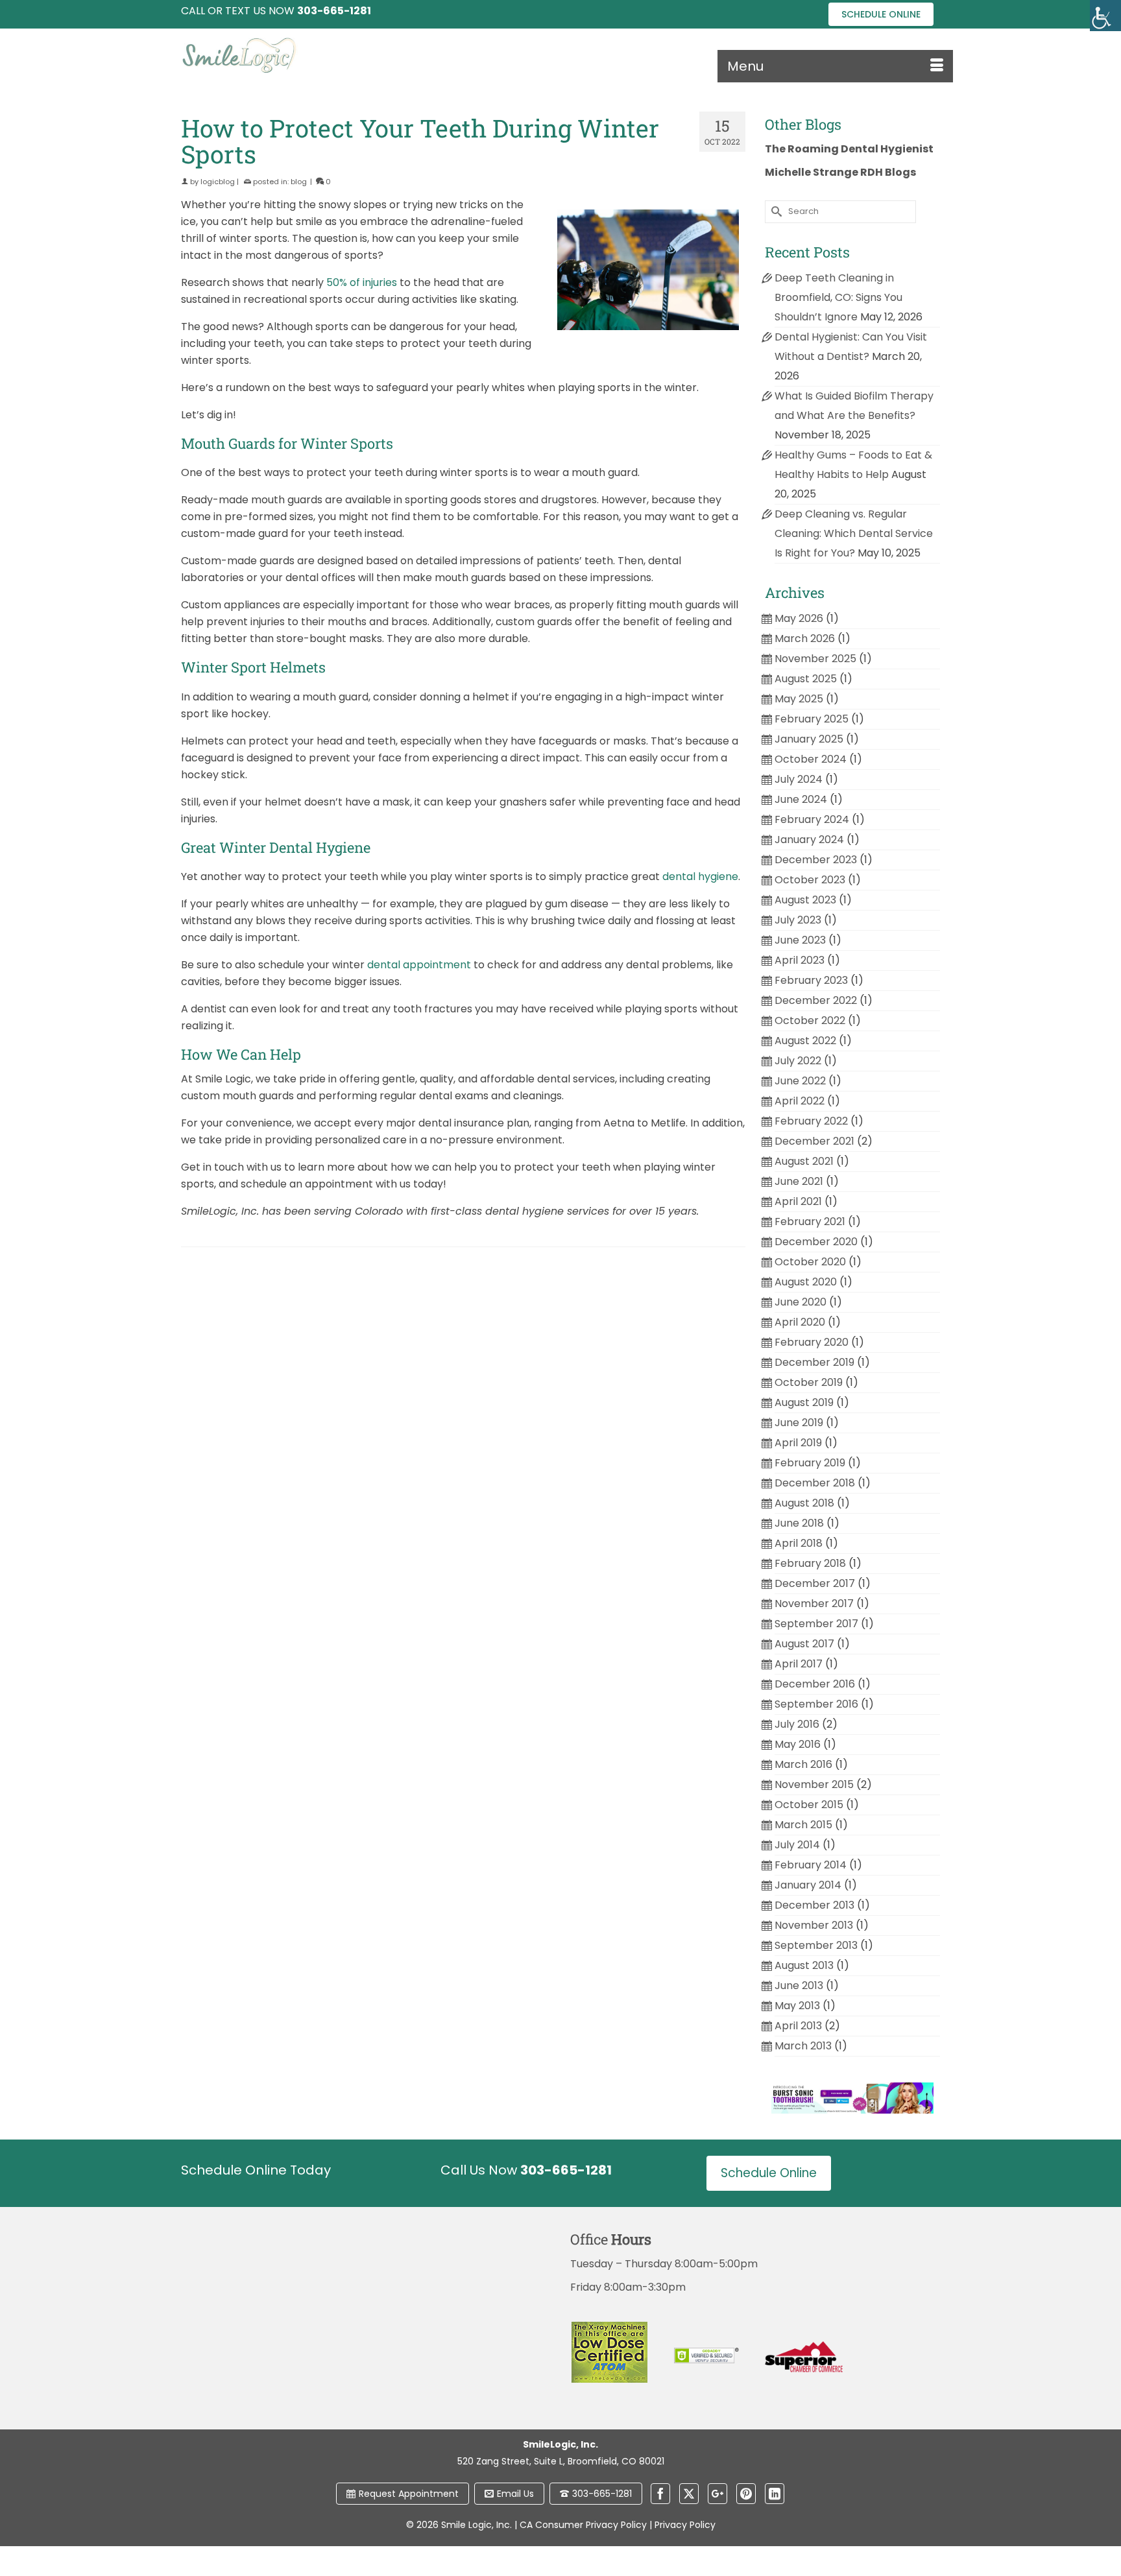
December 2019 (814, 1362)
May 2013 (797, 2006)
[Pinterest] (746, 2494)
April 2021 (798, 1201)
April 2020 (800, 1322)
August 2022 (805, 1041)
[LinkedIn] (775, 2494)
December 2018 (815, 1483)
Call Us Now (526, 2170)
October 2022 (810, 1020)
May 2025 (799, 699)
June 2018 (799, 1523)
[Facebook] (660, 2494)
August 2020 (806, 1282)
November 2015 (814, 1784)
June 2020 (801, 1302)
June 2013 (799, 1986)
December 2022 (816, 1000)
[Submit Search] (775, 212)
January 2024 (809, 840)
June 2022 (800, 1081)
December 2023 (816, 860)
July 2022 (798, 1061)
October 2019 (809, 1382)
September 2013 (816, 1945)
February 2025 (812, 719)
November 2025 (815, 659)
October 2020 (810, 1262)
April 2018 (799, 1543)
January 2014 (808, 1885)
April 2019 (798, 1443)
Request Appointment (409, 2494)
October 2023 (810, 880)
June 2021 (799, 1181)
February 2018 (810, 1563)
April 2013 (798, 2026)
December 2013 (814, 1905)
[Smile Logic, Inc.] (301, 55)
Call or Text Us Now (276, 11)
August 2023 (805, 900)
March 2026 (805, 638)
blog (299, 182)
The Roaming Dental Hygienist (849, 149)
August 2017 (804, 1644)
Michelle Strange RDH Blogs (840, 172)
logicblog (218, 182)
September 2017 (816, 1624)
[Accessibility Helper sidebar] (1105, 16)
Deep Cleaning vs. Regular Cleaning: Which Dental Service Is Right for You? (854, 533)
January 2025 (809, 739)
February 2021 (810, 1222)
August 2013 (804, 1965)
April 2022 (800, 1101)
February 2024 (812, 819)
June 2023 (800, 940)
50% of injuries (362, 282)
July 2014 (797, 1845)
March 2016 (803, 1764)
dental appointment (419, 965)
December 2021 (814, 1141)
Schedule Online (881, 14)
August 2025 (806, 679)
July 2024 (799, 779)
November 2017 (814, 1604)
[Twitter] (689, 2494)
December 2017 (815, 1583)
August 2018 (804, 1503)
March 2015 (803, 1825)
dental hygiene (700, 877)
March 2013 (803, 2046)
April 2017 (799, 1664)
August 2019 (804, 1402)
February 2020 (812, 1342)
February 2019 (810, 1463)
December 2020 (816, 1242)
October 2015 (809, 1805)
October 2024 (811, 759)
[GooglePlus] (717, 2494)
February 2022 (811, 1121)
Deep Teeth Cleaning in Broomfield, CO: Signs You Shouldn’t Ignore (838, 297)
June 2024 (801, 799)
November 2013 (814, 1925)
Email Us (515, 2494)
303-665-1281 (602, 2494)
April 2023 (800, 960)
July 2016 (797, 1724)
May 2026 (799, 618)
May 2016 (798, 1744)
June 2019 (799, 1423)
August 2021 (804, 1161)
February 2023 (811, 980)
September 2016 (816, 1704)
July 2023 (798, 920)
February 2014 (811, 1865)
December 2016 (815, 1684)
